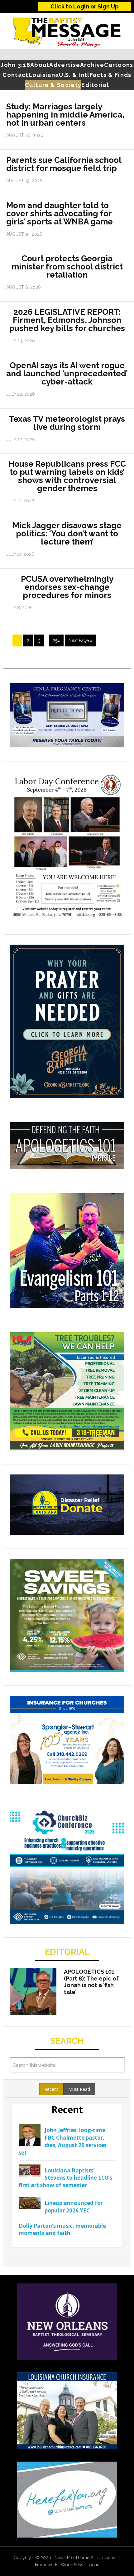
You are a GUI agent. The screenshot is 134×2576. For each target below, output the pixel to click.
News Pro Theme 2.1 (75, 2558)
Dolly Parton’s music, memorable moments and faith (62, 2230)
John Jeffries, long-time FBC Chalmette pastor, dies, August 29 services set (63, 2141)
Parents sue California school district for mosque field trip (64, 164)
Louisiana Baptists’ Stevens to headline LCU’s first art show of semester (65, 2178)
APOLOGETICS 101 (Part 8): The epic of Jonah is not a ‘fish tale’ (91, 1982)
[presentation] (51, 2089)
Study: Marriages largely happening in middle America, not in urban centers (65, 115)
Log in (93, 2565)
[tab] (51, 2089)
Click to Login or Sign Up (85, 6)
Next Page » (81, 640)
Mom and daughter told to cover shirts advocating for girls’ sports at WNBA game (60, 213)
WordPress (72, 2565)
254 (56, 640)
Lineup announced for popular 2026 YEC (74, 2207)
